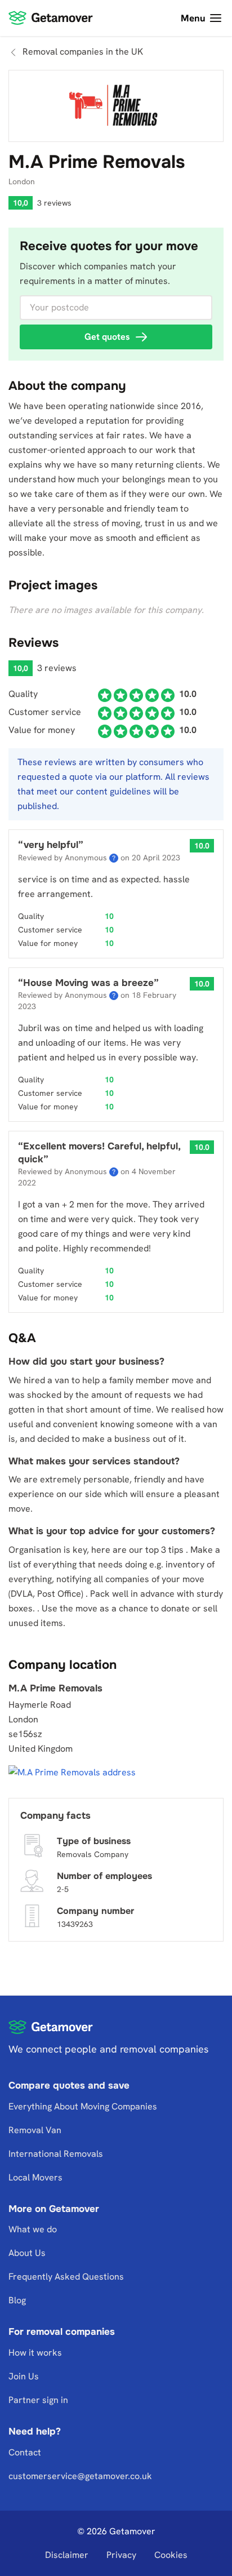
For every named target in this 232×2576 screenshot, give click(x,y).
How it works (35, 2353)
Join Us (24, 2376)
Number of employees (104, 1875)
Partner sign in (38, 2400)
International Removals (56, 2154)
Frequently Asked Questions (66, 2277)
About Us (27, 2253)
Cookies (171, 2555)
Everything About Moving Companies (83, 2106)
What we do (33, 2230)
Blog (17, 2301)
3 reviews (54, 203)
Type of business (94, 1840)
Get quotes (107, 337)
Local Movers (35, 2177)
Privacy (121, 2555)
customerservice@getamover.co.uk (80, 2476)
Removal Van (35, 2130)
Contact (25, 2452)
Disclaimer (67, 2555)
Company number (95, 1910)
